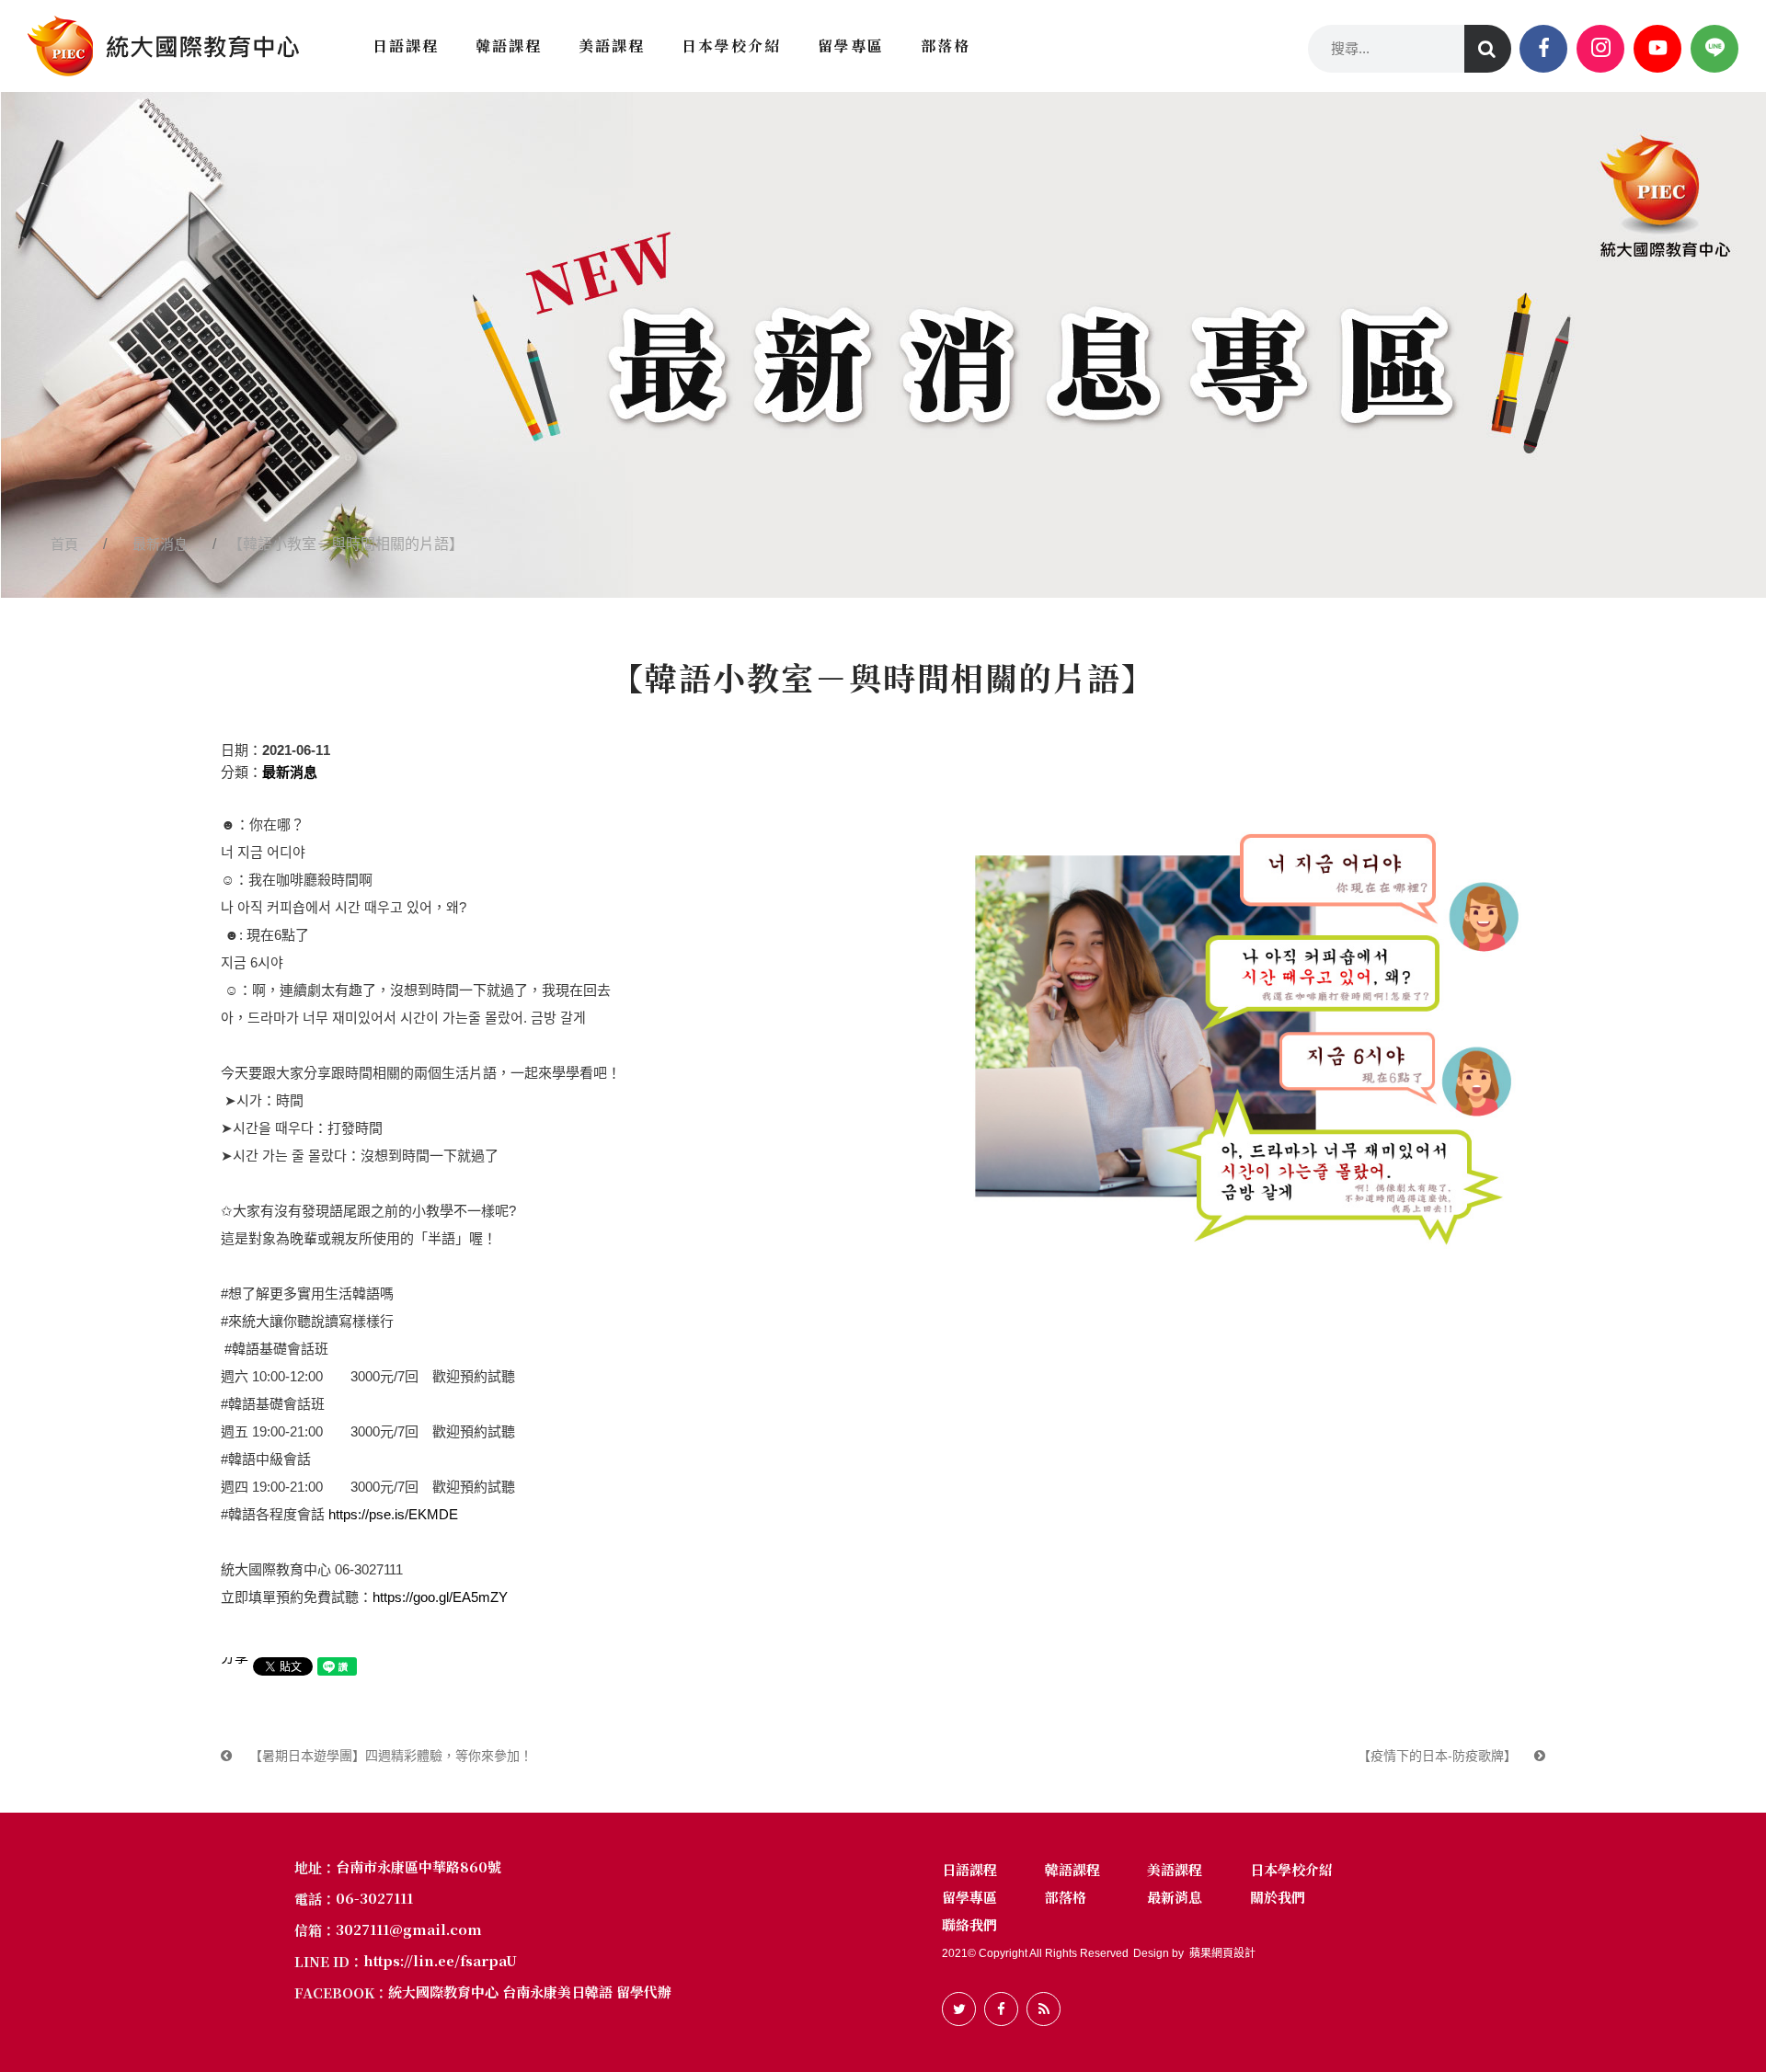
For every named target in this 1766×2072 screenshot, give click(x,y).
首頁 (64, 544)
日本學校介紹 (1291, 1869)
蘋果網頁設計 (1222, 1953)
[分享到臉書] (1001, 2009)
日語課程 (969, 1869)
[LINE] (1714, 49)
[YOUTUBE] (1657, 49)
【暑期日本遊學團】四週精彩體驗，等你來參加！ (389, 1756)
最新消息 (160, 544)
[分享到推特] (959, 2009)
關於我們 (1278, 1897)
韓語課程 (1072, 1869)
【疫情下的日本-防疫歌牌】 (1439, 1756)
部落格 (1066, 1897)
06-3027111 (374, 1898)
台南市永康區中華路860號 (419, 1866)
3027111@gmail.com (409, 1929)
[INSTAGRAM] (1600, 49)
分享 (235, 1657)
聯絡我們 (969, 1924)
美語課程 (1175, 1869)
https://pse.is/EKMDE (393, 1514)
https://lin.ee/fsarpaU (440, 1961)
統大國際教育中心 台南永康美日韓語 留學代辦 (530, 1992)
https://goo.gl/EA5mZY (440, 1597)
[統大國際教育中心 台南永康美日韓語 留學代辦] (163, 46)
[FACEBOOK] (1543, 49)
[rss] (1044, 2009)
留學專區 (969, 1897)
